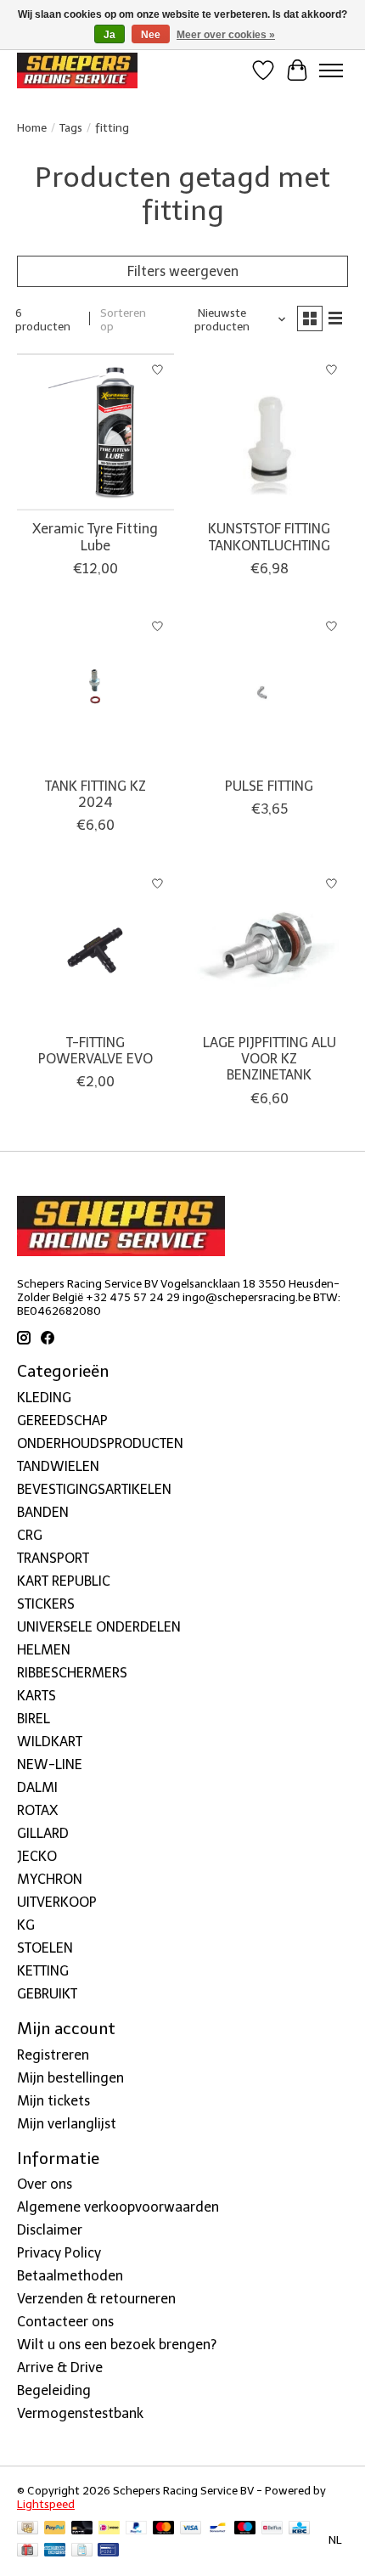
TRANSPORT (53, 1558)
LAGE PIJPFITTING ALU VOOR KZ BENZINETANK (270, 1059)
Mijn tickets (53, 2101)
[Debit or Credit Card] (82, 2529)
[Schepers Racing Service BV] (77, 70)
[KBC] (299, 2529)
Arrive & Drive (60, 2367)
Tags (71, 127)
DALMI (37, 1787)
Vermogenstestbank (80, 2413)
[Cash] (28, 2529)
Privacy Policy (59, 2253)
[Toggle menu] (331, 70)
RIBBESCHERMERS (72, 1673)
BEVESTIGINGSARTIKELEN (94, 1489)
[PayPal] (55, 2529)
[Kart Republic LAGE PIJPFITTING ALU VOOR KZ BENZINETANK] (270, 946)
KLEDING (44, 1398)
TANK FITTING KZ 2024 (95, 794)
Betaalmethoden (70, 2276)
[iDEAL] (109, 2529)
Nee (151, 35)
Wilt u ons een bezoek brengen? (117, 2345)
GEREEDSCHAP (62, 1420)
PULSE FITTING (269, 786)
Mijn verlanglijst (67, 2124)
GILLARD (43, 1833)
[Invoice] (82, 2551)
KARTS (36, 1696)
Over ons (45, 2184)
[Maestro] (245, 2529)
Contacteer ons (65, 2322)
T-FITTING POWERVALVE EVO (95, 1051)
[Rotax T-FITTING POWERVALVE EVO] (95, 946)
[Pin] (108, 2551)
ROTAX (37, 1810)
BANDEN (43, 1512)
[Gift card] (28, 2551)
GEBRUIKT (47, 1994)
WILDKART (50, 1742)
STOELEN (45, 1948)
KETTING (43, 1971)
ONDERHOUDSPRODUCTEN (100, 1443)
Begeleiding (54, 2390)
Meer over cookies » (226, 35)
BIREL (34, 1719)
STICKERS (46, 1604)
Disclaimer (50, 2230)
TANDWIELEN (58, 1466)
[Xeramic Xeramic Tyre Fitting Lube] (95, 432)
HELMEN (44, 1650)
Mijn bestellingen (70, 2078)
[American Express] (55, 2551)
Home (32, 127)
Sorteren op (123, 319)
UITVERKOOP (57, 1902)
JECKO (37, 1856)
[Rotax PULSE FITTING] (270, 689)
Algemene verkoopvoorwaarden (118, 2207)
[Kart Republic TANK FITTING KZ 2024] (95, 689)
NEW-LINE (50, 1764)
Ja (109, 35)
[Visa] (191, 2529)
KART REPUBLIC (64, 1581)
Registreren (53, 2055)
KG (26, 1925)
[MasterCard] (164, 2529)
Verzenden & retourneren (96, 2299)
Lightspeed (46, 2504)
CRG (30, 1535)
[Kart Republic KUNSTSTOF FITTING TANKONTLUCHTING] (270, 432)
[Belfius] (272, 2529)
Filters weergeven (183, 271)
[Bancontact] (218, 2529)
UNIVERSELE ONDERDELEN (99, 1627)
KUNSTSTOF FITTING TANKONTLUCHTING (269, 537)
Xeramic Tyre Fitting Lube (95, 537)
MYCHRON (50, 1879)
